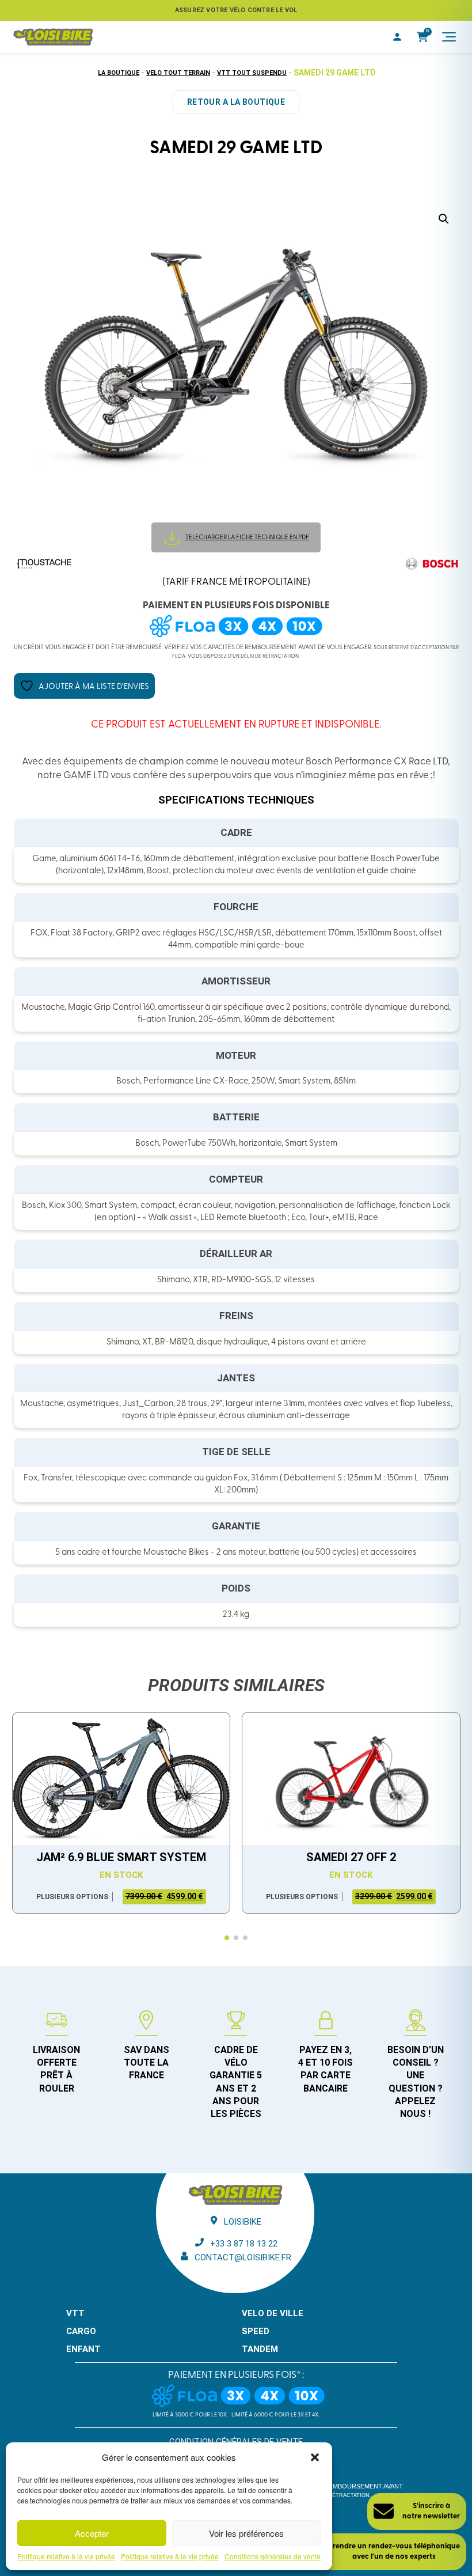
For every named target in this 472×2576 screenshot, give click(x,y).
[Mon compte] (397, 37)
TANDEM (260, 2349)
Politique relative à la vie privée (66, 2556)
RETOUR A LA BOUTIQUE (236, 102)
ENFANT (83, 2349)
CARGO (81, 2331)
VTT (75, 2313)
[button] (315, 2457)
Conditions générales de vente (273, 2556)
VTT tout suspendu (252, 73)
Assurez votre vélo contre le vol (236, 10)
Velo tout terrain (178, 73)
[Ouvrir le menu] (449, 37)
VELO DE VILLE (273, 2313)
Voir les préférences (246, 2533)
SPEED (256, 2331)
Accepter (92, 2533)
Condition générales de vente (236, 2442)
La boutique (119, 73)
